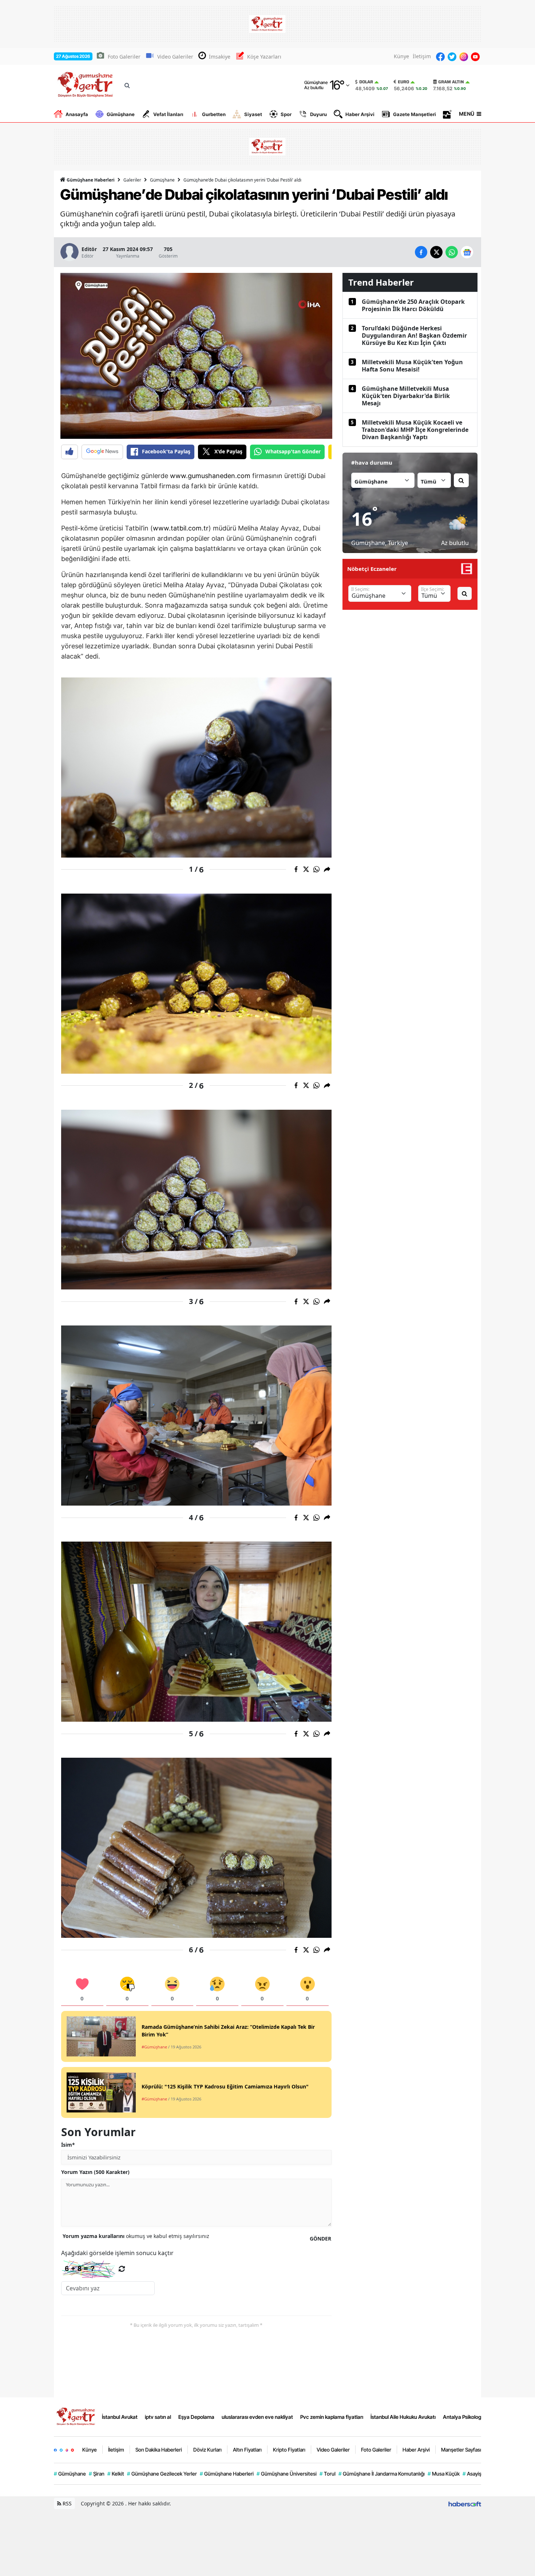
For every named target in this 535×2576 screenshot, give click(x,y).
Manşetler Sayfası (461, 2450)
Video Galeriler (175, 57)
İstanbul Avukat (120, 2417)
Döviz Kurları (207, 2450)
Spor (286, 114)
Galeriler (132, 180)
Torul (328, 2474)
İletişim (422, 56)
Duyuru (318, 114)
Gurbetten (214, 114)
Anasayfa (77, 114)
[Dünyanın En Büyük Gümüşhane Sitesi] (76, 2416)
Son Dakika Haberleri (159, 2450)
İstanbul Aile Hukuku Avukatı (403, 2417)
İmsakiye (220, 57)
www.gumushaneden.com (210, 476)
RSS (66, 2503)
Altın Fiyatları (247, 2450)
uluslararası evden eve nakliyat (257, 2417)
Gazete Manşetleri (415, 114)
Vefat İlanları (168, 114)
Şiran (97, 2474)
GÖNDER (320, 2239)
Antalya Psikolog (462, 2417)
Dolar (366, 82)
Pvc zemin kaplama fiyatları (332, 2417)
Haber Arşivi (360, 114)
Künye (401, 56)
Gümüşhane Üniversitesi (287, 2474)
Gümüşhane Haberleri (90, 180)
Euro (403, 82)
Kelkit (116, 2474)
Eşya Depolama (196, 2417)
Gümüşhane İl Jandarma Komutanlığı (382, 2474)
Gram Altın (451, 82)
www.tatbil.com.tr (181, 528)
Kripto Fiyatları (289, 2450)
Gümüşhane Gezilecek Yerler (162, 2474)
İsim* (68, 2145)
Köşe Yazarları (264, 57)
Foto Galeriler (124, 57)
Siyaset (253, 114)
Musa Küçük (444, 2474)
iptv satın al (158, 2417)
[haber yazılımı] (465, 2503)
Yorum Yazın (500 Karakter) (95, 2172)
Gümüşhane (121, 114)
